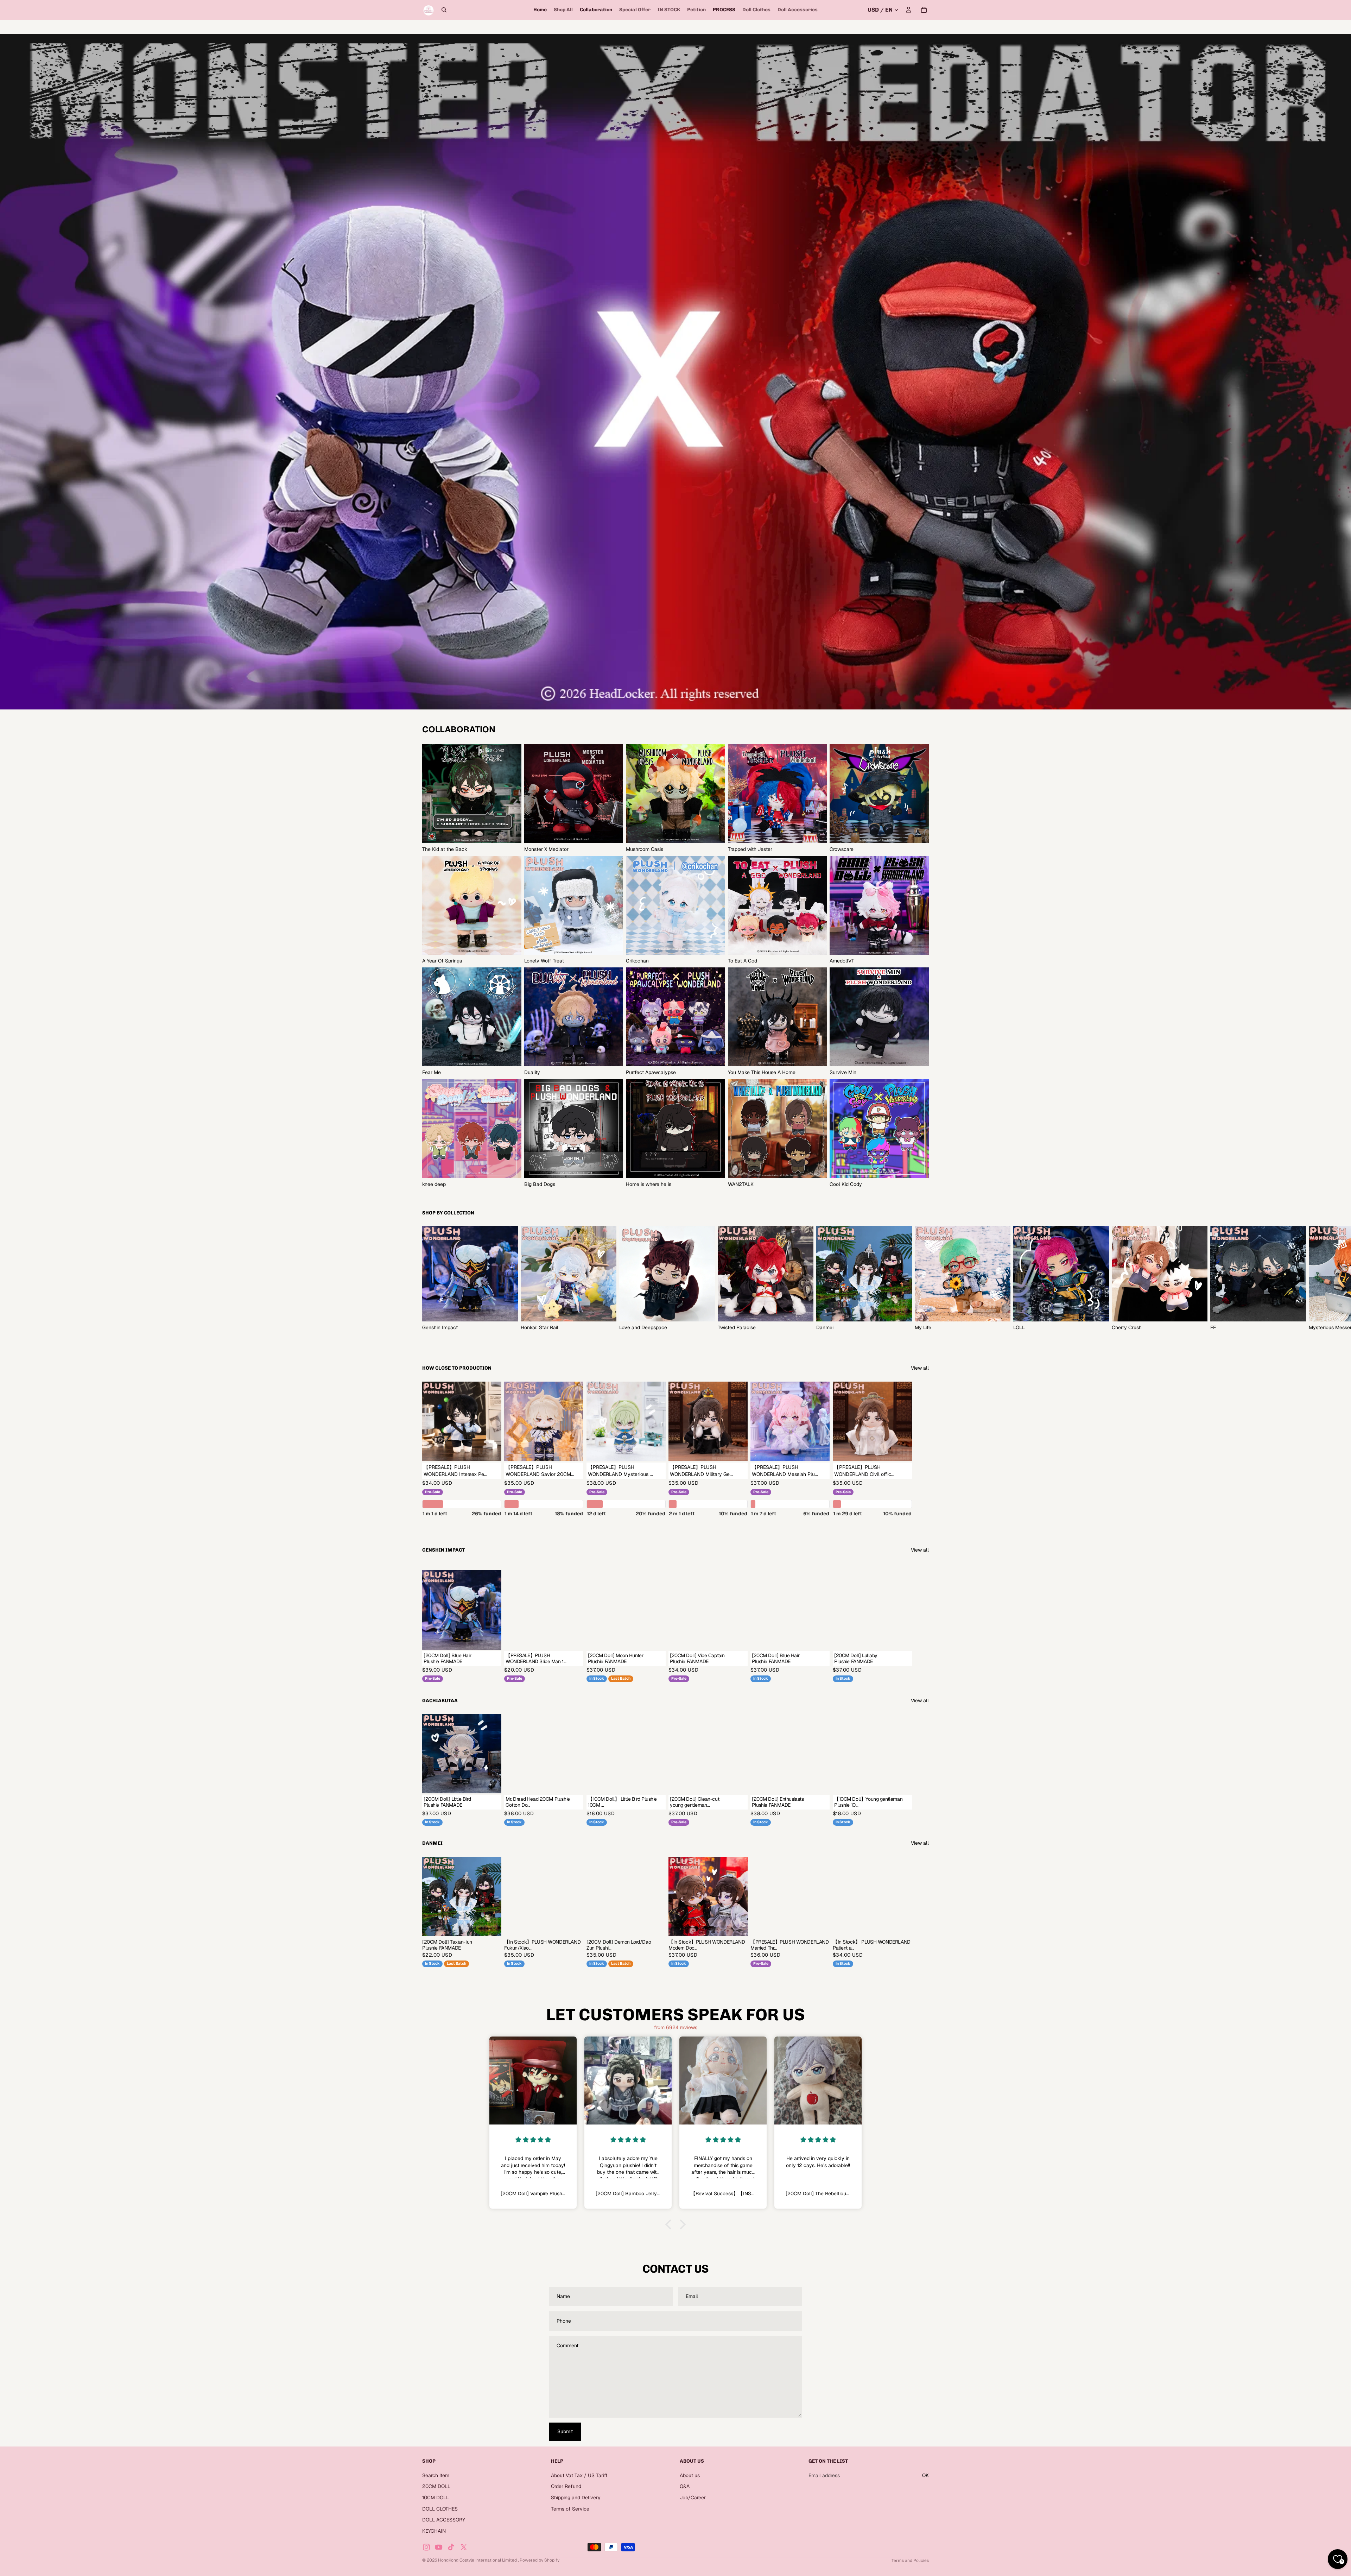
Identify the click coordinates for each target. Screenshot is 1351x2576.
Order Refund (566, 2486)
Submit (565, 2431)
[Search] (444, 10)
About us (690, 2475)
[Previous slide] (690, 1896)
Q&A (685, 2486)
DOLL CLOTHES (440, 2508)
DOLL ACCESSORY (444, 2520)
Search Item (436, 2475)
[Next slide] (921, 1278)
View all (920, 1368)
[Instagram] (426, 2547)
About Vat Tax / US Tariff (579, 2475)
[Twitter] (464, 2547)
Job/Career (693, 2498)
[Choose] (491, 1450)
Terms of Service (570, 2508)
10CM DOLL (436, 2498)
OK (925, 2475)
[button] (670, 2224)
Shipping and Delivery (576, 2498)
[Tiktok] (451, 2547)
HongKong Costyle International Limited (478, 2560)
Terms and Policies (910, 2561)
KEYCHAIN (434, 2531)
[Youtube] (439, 2547)
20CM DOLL (436, 2486)
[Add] (573, 1639)
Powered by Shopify (540, 2560)
